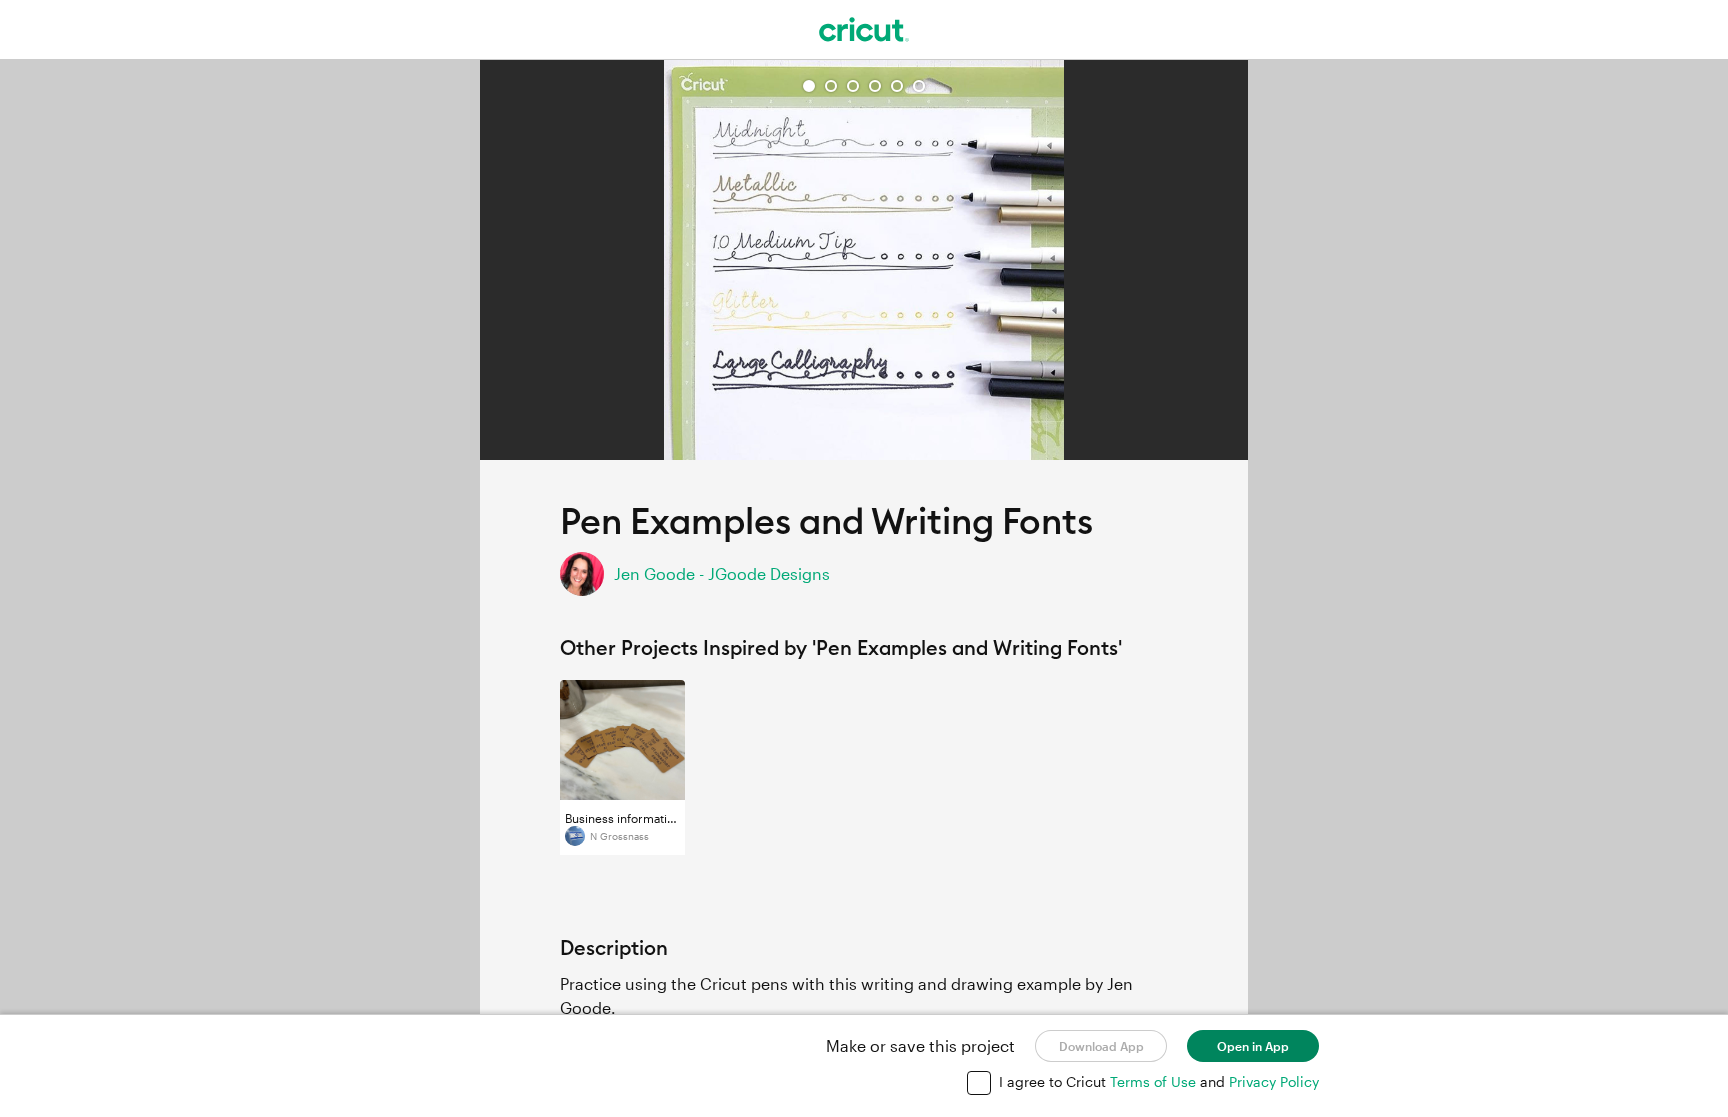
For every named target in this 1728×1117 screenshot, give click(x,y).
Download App (1101, 1046)
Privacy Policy (1274, 1081)
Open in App (1253, 1046)
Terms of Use (1155, 1081)
